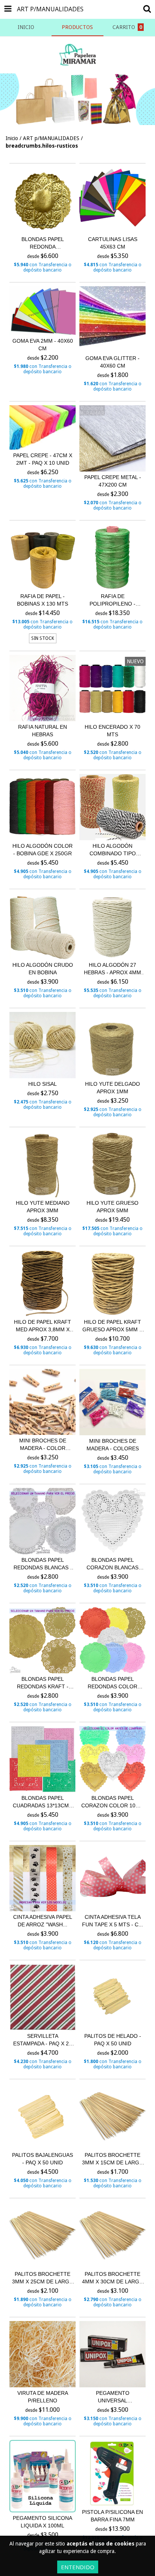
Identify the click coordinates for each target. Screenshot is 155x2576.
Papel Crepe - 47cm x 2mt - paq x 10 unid (43, 459)
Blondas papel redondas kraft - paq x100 (43, 1683)
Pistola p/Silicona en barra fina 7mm (112, 2516)
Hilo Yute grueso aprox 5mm (112, 1207)
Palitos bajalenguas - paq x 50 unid (43, 2159)
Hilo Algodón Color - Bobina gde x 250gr (43, 850)
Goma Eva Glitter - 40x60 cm (112, 362)
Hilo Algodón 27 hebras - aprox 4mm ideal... (112, 969)
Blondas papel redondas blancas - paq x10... (43, 1564)
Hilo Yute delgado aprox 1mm (112, 1088)
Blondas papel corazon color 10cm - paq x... (112, 1802)
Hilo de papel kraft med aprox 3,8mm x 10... (43, 1326)
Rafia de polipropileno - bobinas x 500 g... (113, 600)
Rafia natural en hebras (43, 731)
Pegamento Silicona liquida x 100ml (43, 2522)
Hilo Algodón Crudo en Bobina (43, 969)
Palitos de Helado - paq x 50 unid (113, 2040)
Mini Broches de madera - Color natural (43, 1445)
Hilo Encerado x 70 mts (112, 731)
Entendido (78, 2567)
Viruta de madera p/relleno (43, 2397)
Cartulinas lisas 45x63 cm (113, 243)
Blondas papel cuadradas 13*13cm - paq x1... (43, 1802)
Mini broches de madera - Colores (113, 1445)
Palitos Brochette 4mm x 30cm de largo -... (113, 2278)
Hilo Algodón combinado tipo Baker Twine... (113, 850)
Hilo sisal (43, 1084)
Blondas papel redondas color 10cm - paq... (112, 1683)
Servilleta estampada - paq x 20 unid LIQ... (43, 2040)
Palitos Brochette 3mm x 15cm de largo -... (113, 2159)
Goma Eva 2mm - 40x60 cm (43, 345)
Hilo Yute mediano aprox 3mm (43, 1207)
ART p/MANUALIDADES (51, 138)
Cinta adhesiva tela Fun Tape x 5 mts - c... (112, 1921)
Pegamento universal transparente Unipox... (113, 2397)
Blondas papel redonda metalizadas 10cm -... (43, 243)
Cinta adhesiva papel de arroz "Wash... (43, 1921)
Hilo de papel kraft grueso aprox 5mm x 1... (112, 1326)
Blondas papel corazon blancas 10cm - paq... (112, 1564)
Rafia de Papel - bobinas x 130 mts (43, 600)
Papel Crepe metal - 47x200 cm (113, 481)
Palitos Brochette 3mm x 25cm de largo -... (43, 2278)
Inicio (12, 138)
